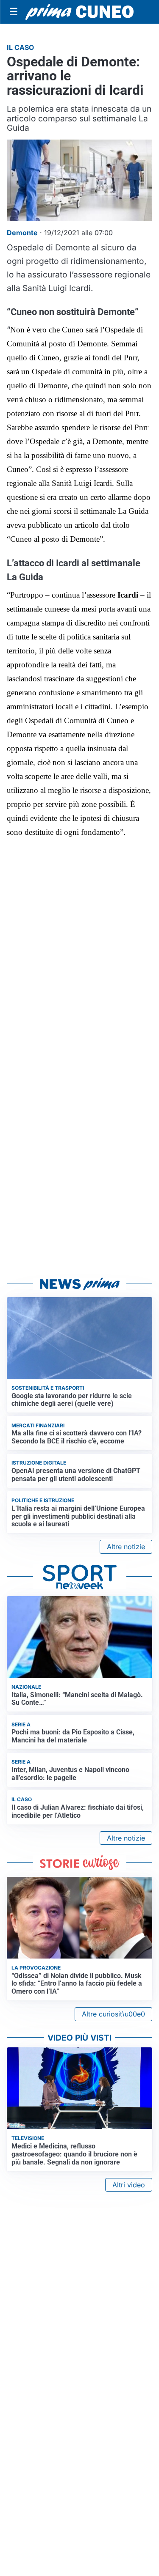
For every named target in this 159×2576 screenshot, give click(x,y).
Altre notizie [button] (126, 1547)
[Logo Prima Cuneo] (79, 12)
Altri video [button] (129, 2185)
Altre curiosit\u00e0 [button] (113, 2014)
